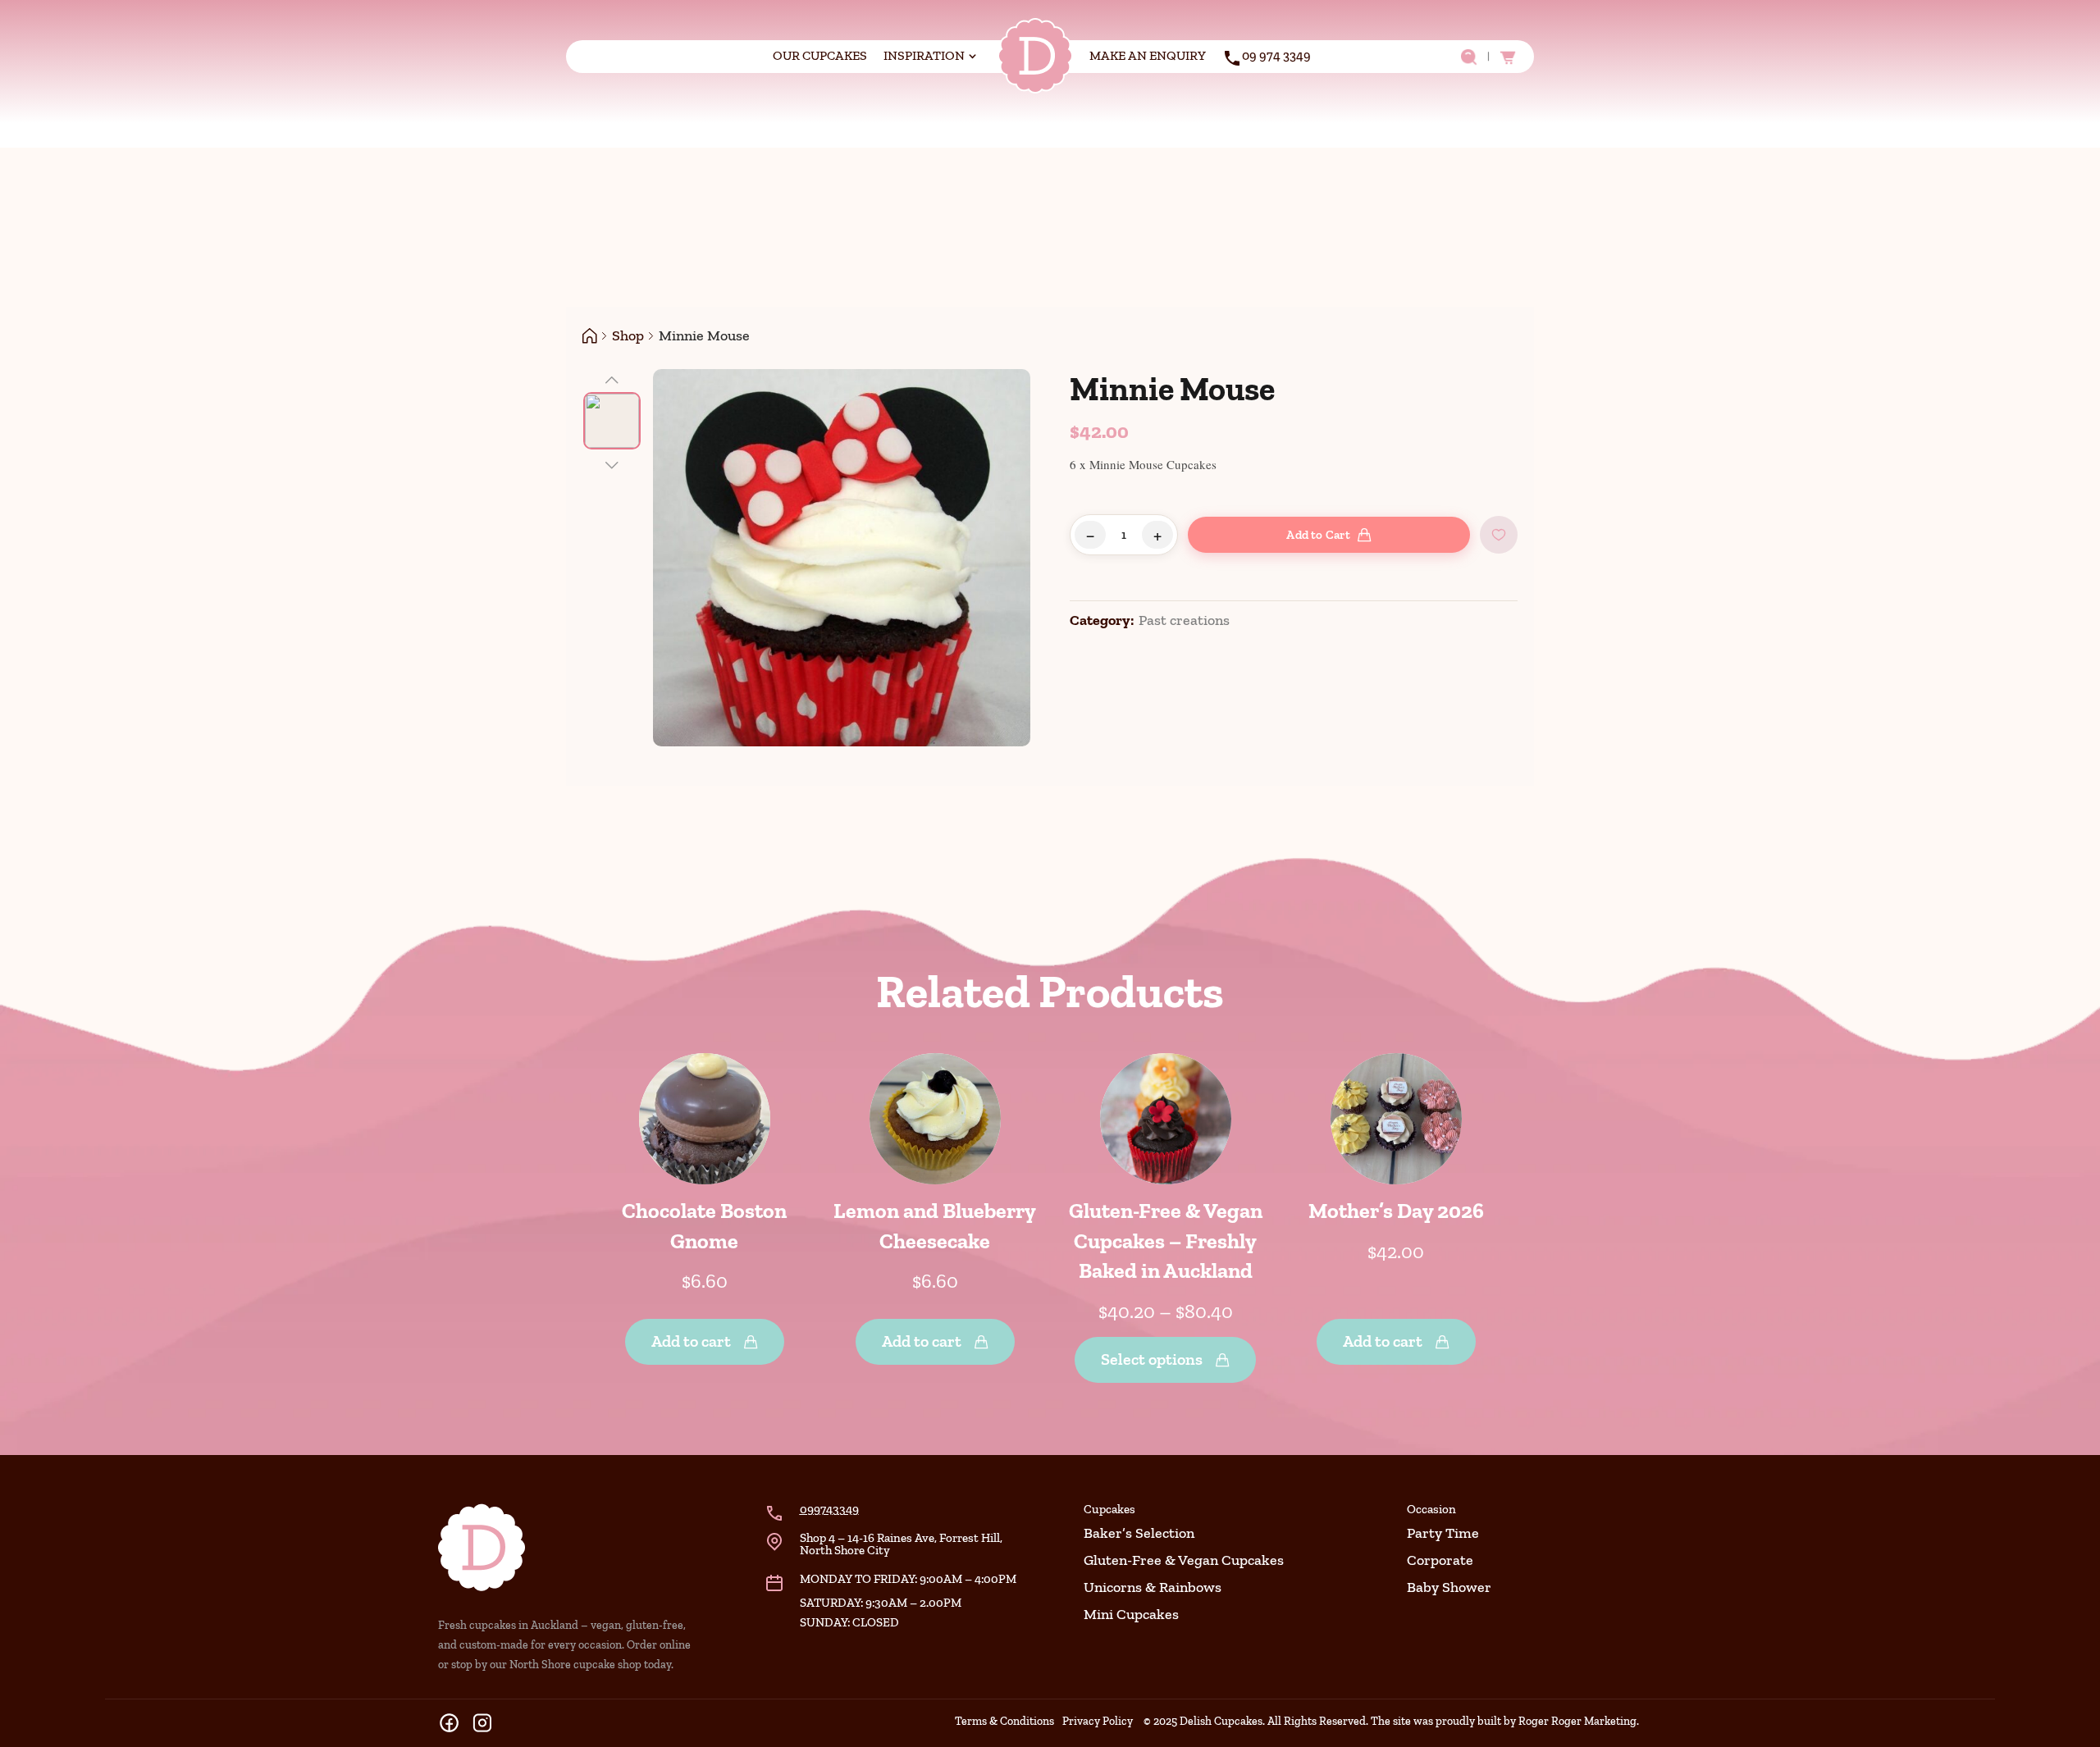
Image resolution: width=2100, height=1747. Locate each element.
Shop (628, 335)
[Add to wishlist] (1499, 535)
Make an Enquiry (1148, 55)
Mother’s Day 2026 (1396, 1211)
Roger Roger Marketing (1577, 1721)
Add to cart (691, 1341)
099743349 (829, 1509)
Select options (1152, 1359)
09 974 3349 (1276, 55)
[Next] (612, 463)
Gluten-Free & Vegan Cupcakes (1184, 1560)
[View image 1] (612, 421)
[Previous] (612, 378)
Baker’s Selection (1139, 1533)
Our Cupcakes (820, 55)
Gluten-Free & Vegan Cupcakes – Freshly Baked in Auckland (1166, 1241)
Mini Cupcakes (1131, 1614)
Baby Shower (1449, 1587)
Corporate (1440, 1560)
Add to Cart (1318, 535)
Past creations (1184, 620)
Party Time (1443, 1533)
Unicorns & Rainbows (1153, 1587)
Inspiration (924, 55)
